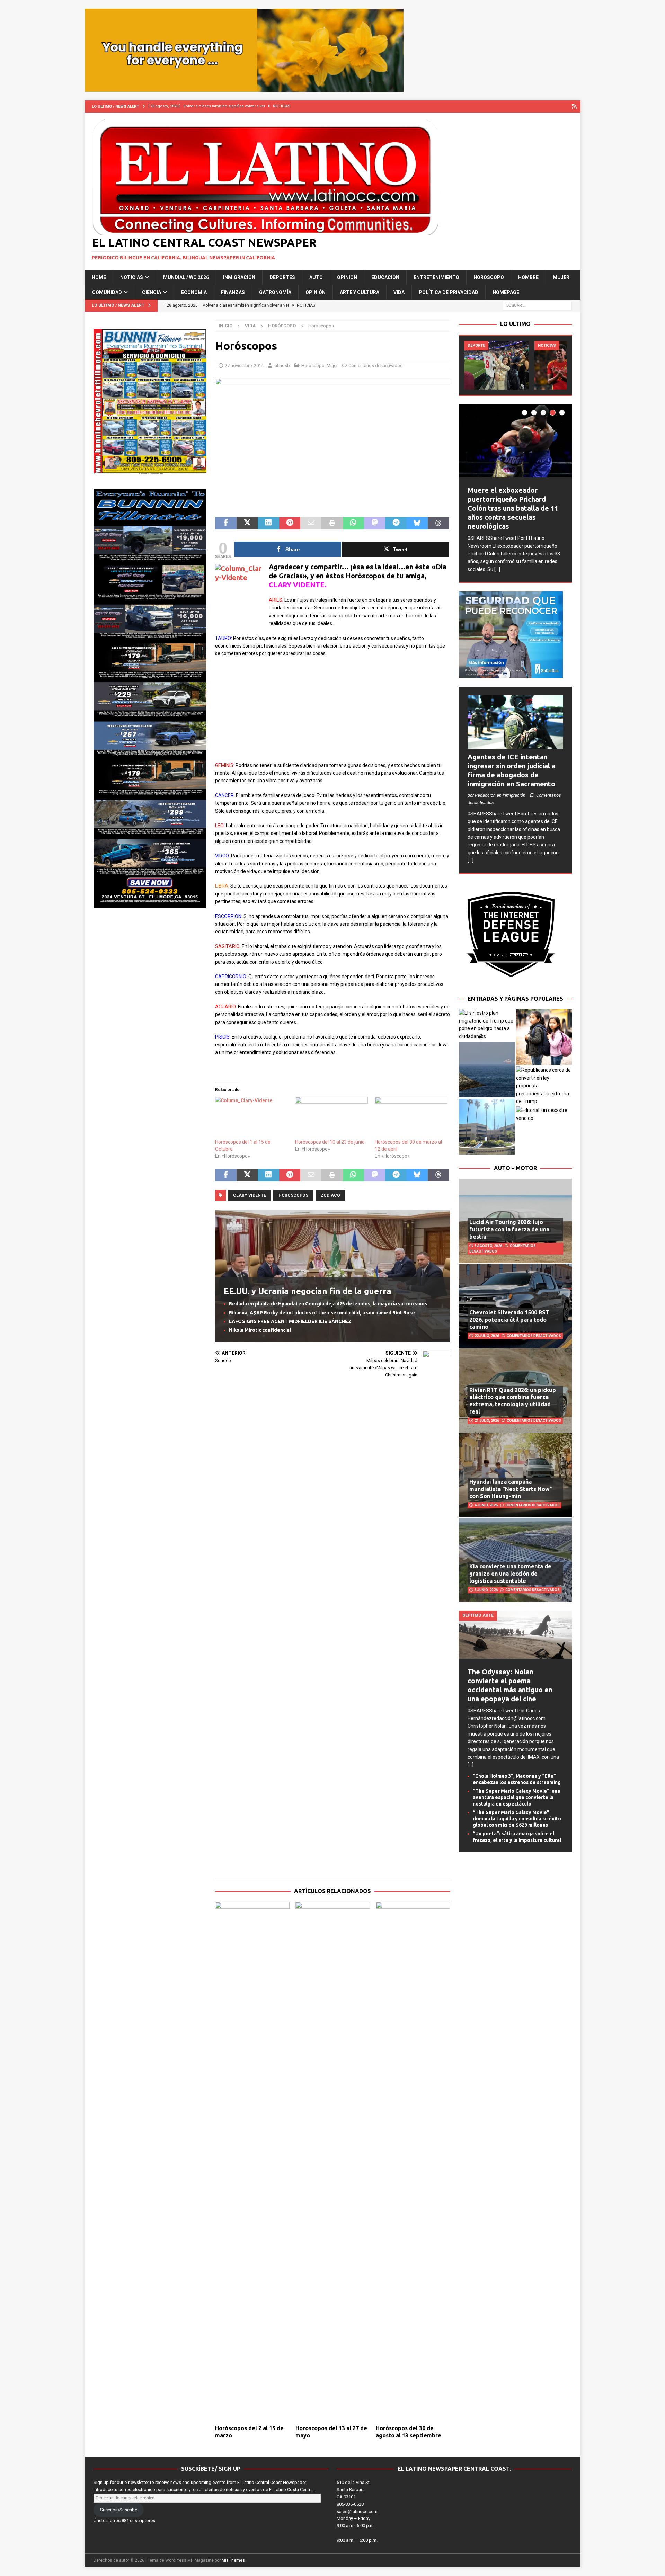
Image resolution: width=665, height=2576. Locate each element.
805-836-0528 (350, 2504)
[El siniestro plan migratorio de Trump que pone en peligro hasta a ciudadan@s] (487, 1025)
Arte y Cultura (360, 292)
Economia (194, 292)
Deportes (282, 277)
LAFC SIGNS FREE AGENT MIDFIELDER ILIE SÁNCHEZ (290, 1321)
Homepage (506, 292)
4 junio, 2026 (486, 1505)
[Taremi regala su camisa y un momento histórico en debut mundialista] (497, 365)
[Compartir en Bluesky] (417, 523)
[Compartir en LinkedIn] (268, 523)
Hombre (528, 277)
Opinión (316, 292)
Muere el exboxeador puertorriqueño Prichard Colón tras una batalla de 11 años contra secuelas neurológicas (513, 508)
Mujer (561, 277)
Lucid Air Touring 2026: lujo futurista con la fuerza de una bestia (509, 1229)
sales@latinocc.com (357, 2511)
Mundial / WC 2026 (186, 277)
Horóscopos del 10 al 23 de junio (330, 1142)
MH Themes (233, 2560)
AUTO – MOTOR (515, 1168)
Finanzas (233, 292)
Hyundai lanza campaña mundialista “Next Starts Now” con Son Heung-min (511, 1489)
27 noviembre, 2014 (244, 366)
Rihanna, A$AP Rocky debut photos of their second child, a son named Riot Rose (322, 1313)
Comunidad (107, 292)
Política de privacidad (449, 292)
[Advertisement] (332, 713)
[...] (497, 569)
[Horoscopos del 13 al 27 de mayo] (333, 2161)
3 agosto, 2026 (488, 1246)
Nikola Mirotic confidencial (260, 1330)
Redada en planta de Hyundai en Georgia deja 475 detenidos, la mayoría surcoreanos (328, 1304)
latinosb (282, 366)
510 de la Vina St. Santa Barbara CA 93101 (354, 2490)
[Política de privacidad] (574, 106)
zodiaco (330, 1195)
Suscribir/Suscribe (119, 2510)
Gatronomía (275, 292)
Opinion (347, 277)
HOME (99, 277)
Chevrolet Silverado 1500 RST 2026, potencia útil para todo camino (509, 1320)
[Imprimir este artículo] (332, 523)
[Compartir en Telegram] (396, 523)
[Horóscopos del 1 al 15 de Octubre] (251, 1117)
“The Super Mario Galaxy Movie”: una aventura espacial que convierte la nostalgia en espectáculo (516, 1797)
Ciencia (152, 292)
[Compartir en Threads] (438, 523)
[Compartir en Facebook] (226, 523)
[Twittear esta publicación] (247, 523)
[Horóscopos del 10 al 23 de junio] (331, 1117)
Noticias (132, 277)
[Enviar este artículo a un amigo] (311, 523)
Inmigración (239, 277)
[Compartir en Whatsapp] (353, 523)
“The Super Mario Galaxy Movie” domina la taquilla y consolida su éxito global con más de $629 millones (517, 1819)
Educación (385, 277)
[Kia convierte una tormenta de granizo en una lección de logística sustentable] (515, 1560)
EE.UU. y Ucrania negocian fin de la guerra (308, 1291)
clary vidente (250, 1195)
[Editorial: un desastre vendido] (544, 1114)
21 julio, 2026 (487, 1421)
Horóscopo (489, 277)
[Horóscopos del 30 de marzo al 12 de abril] (411, 1117)
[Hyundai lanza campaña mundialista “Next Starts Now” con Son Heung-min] (515, 1475)
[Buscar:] (537, 305)
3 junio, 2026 (486, 1590)
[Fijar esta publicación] (290, 523)
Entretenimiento (436, 277)
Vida (399, 292)
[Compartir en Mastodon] (375, 523)
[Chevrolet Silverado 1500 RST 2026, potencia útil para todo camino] (515, 1305)
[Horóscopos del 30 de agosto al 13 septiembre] (413, 2161)
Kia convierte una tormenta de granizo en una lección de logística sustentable (510, 1574)
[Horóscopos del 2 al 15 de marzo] (252, 2161)
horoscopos (293, 1195)
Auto (316, 277)
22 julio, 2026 (487, 1336)
